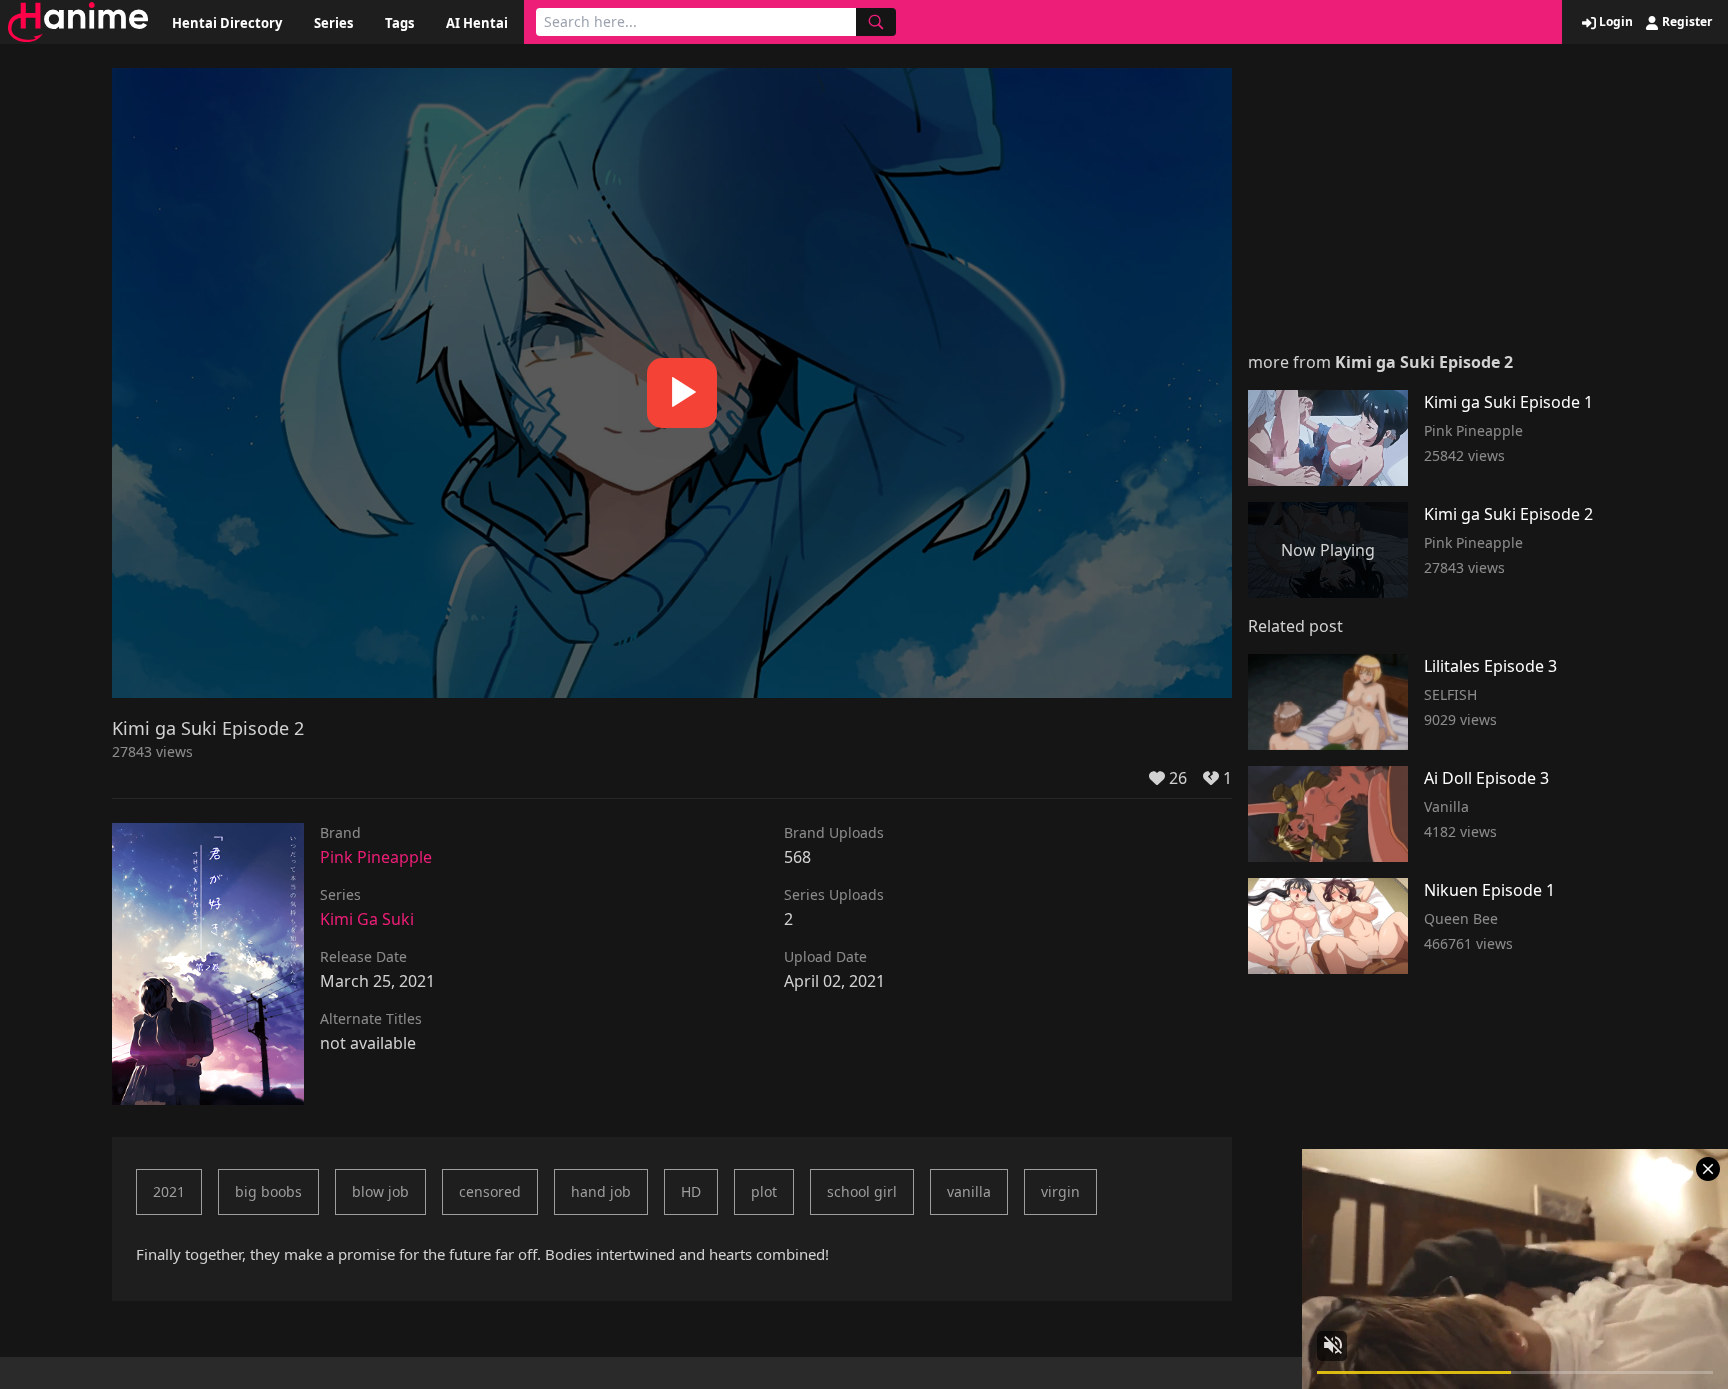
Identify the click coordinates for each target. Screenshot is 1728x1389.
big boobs (268, 1191)
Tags (399, 23)
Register (1685, 22)
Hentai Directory (227, 23)
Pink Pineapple (376, 857)
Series (333, 23)
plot (764, 1191)
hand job (601, 1191)
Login (1614, 22)
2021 (169, 1191)
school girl (862, 1191)
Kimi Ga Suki (367, 919)
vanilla (969, 1191)
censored (490, 1191)
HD (691, 1191)
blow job (380, 1191)
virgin (1060, 1191)
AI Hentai (477, 23)
